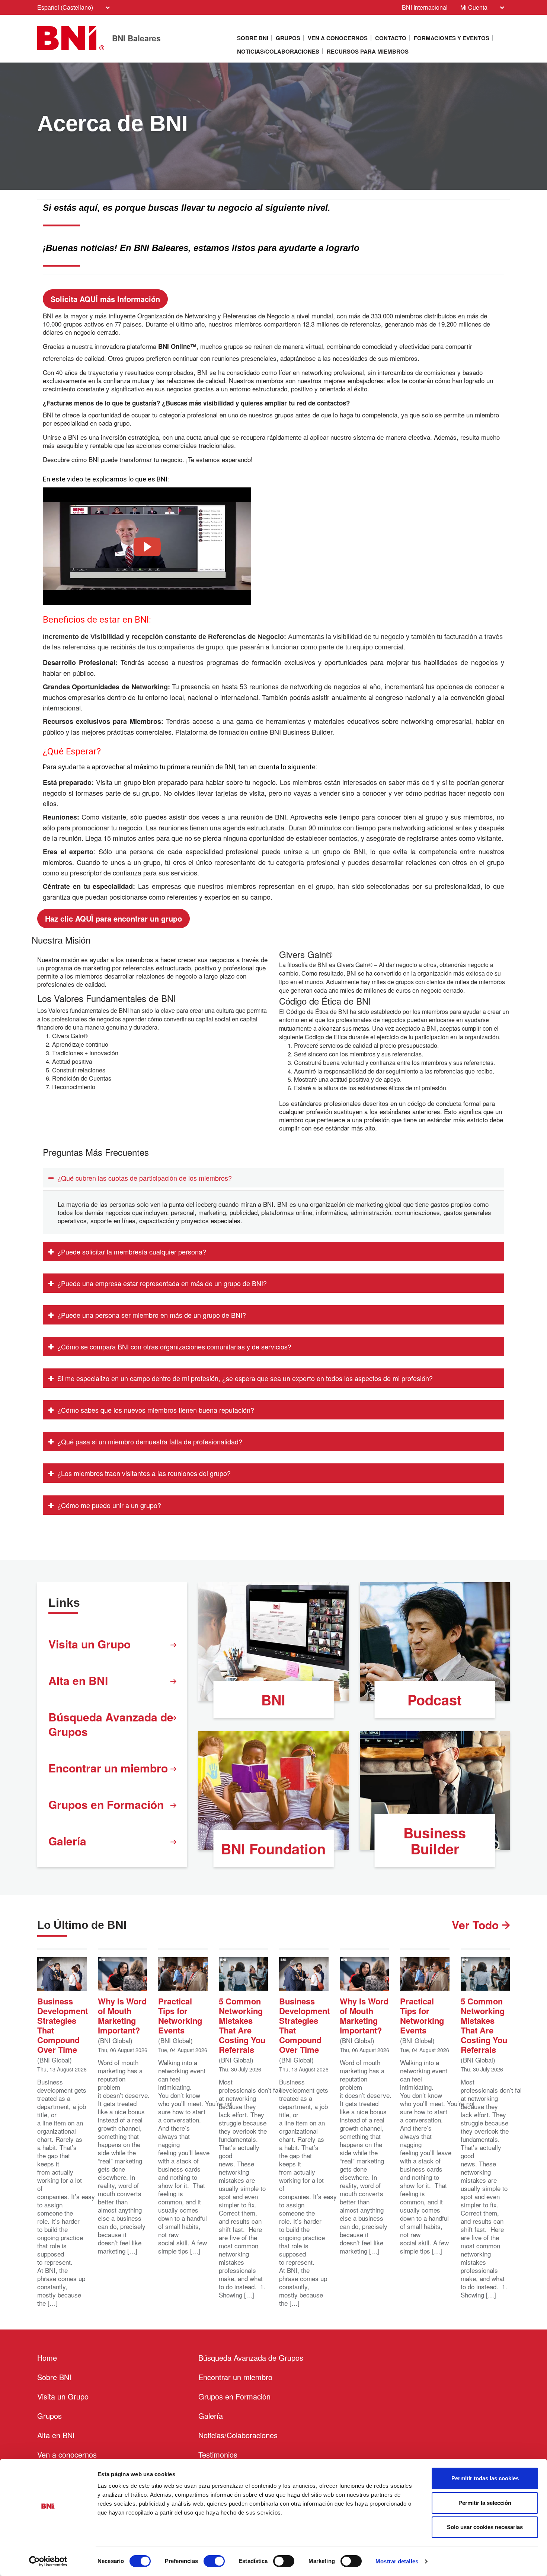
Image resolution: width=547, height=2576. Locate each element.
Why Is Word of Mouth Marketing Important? (122, 2015)
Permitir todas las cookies (485, 2478)
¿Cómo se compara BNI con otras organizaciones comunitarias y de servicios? (174, 1346)
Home (47, 2358)
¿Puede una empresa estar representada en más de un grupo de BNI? (162, 1283)
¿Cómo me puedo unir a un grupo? (109, 1505)
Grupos (288, 38)
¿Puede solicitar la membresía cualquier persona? (132, 1252)
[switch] (214, 2561)
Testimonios (218, 2454)
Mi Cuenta (474, 7)
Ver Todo (477, 1925)
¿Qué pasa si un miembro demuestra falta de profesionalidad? (150, 1441)
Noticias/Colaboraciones (278, 51)
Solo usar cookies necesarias (485, 2527)
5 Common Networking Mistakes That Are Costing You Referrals (242, 2025)
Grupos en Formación (106, 1804)
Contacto (391, 38)
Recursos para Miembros (368, 51)
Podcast (435, 1700)
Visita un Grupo (89, 1644)
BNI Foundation (273, 1849)
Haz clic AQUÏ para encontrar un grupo (113, 918)
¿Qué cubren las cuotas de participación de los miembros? (145, 1178)
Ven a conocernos (338, 38)
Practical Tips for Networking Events (180, 2015)
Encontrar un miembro (108, 1768)
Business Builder (435, 1841)
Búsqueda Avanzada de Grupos (111, 1724)
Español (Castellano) (65, 7)
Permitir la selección (485, 2503)
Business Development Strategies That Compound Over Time (62, 2025)
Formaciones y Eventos (452, 38)
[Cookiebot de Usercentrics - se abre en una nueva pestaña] (48, 2561)
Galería (67, 1841)
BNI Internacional (425, 7)
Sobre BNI (253, 38)
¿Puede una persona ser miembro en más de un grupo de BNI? (152, 1315)
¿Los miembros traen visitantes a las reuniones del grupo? (144, 1473)
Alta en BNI (78, 1680)
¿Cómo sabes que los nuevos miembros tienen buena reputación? (156, 1410)
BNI (273, 1700)
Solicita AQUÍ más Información (105, 299)
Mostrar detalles (397, 2561)
